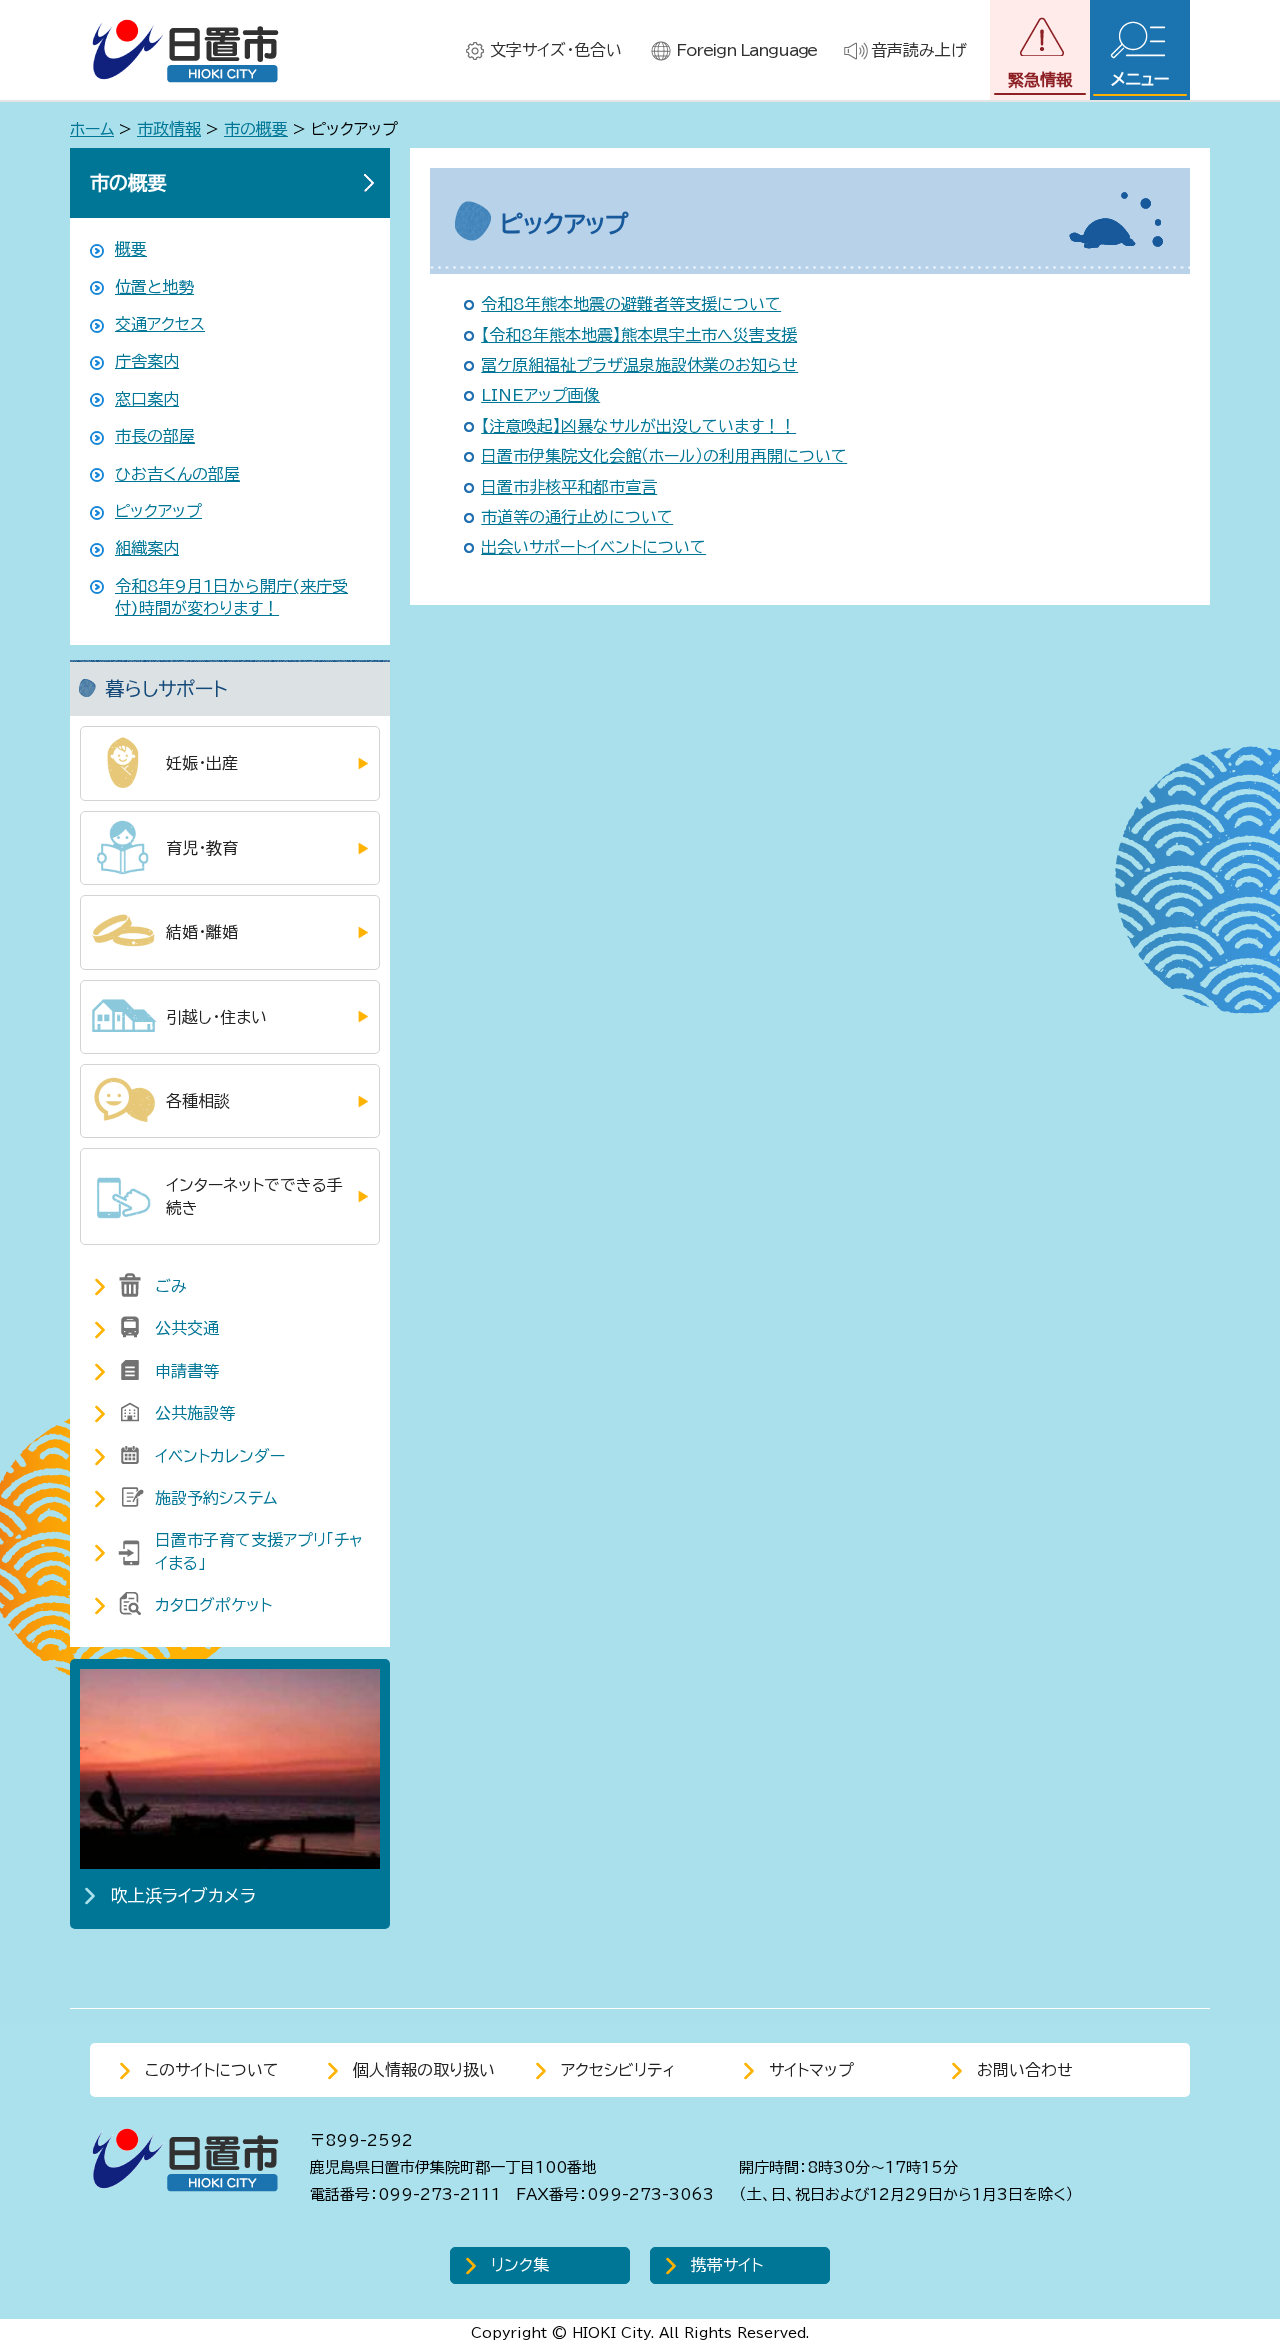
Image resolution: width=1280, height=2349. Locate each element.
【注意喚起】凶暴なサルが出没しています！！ (638, 426)
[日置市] (185, 50)
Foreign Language (746, 50)
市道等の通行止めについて (577, 517)
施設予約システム (216, 1498)
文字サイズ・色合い (556, 50)
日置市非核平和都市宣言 (569, 487)
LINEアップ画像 (540, 395)
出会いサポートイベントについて (593, 547)
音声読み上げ (919, 50)
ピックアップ (158, 511)
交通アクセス (160, 324)
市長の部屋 (155, 436)
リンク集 (520, 2265)
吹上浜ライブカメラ (183, 1895)
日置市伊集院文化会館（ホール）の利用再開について (664, 456)
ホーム (92, 129)
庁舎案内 (147, 361)
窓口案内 (147, 399)
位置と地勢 (154, 287)
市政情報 (169, 129)
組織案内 (147, 548)
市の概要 (256, 129)
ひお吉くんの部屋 (177, 474)
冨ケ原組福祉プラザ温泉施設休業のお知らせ (639, 365)
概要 (131, 249)
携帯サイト (727, 2265)
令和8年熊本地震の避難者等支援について (631, 304)
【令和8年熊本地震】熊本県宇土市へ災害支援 (639, 335)
